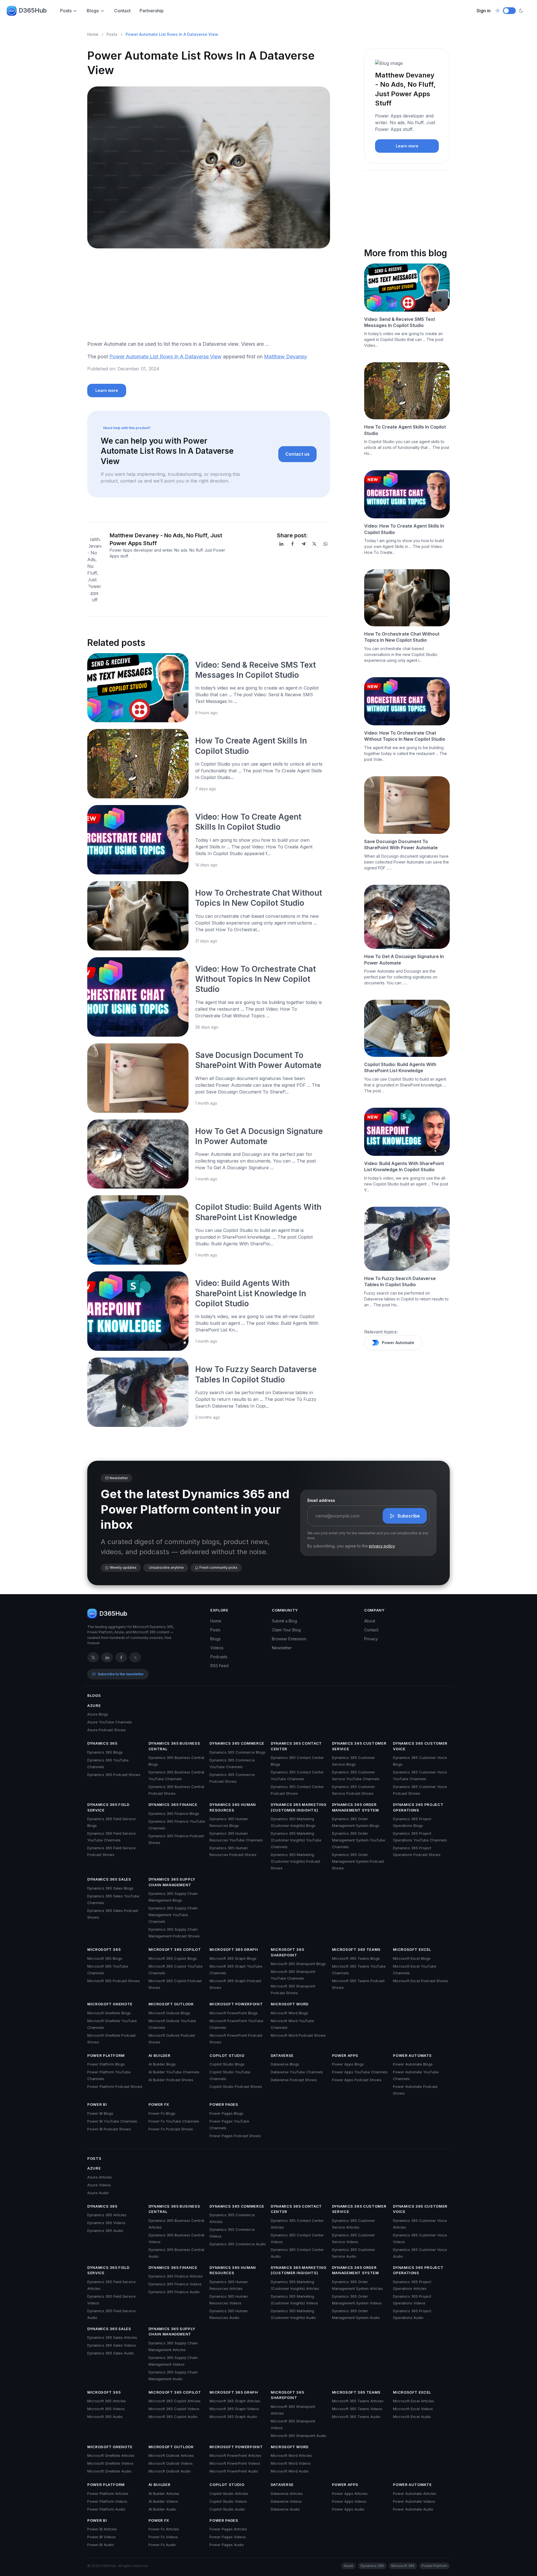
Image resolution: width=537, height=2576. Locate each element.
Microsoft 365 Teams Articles (358, 2401)
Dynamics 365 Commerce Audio (238, 2244)
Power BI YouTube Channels (112, 2121)
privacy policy (382, 1546)
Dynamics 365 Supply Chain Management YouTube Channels (173, 1915)
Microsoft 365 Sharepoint (287, 1952)
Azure (94, 1705)
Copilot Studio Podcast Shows (236, 2086)
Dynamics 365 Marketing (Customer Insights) (298, 1807)
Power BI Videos (102, 2537)
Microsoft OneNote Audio (109, 2471)
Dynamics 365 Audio (105, 2231)
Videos (217, 1648)
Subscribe (409, 1516)
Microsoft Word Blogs (289, 2013)
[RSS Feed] (135, 1657)
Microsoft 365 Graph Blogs (233, 1958)
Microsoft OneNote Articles (111, 2455)
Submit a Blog (284, 1621)
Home (93, 34)
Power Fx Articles (164, 2529)
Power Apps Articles (350, 2493)
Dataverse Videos (286, 2501)
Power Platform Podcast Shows (115, 2086)
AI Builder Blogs (162, 2064)
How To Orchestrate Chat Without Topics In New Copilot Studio (402, 637)
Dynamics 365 (102, 1743)
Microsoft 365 (104, 1949)
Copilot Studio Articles (229, 2493)
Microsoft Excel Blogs (412, 1958)
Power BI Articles (102, 2529)
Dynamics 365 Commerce (237, 1743)
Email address (321, 1500)
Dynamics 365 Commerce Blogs (237, 1752)
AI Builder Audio (162, 2509)
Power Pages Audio (227, 2545)
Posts (66, 11)
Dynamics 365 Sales (109, 1879)
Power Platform (106, 2055)
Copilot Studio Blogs (227, 2064)
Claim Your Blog (286, 1630)
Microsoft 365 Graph (234, 1949)
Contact (122, 11)
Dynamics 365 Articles (107, 2215)
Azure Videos (99, 2185)
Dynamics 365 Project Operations (418, 1807)
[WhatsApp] (326, 544)
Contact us (297, 454)
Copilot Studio (227, 2055)
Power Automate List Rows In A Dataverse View (165, 357)
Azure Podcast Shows (107, 1730)
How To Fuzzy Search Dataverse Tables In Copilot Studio (400, 1281)
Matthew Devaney (285, 357)
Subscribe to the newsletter (121, 1674)
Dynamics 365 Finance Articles (176, 2276)
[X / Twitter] (93, 1657)
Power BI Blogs (100, 2113)
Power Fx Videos (163, 2537)
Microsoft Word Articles (291, 2455)
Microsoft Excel (412, 1949)
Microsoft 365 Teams (356, 1949)
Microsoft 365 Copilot (175, 1949)
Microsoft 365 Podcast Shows (114, 1981)
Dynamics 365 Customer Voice (420, 1746)
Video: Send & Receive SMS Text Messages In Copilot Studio (400, 322)
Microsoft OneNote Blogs (109, 2013)
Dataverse (282, 2055)
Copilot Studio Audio (227, 2509)
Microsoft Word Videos (291, 2463)
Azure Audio (98, 2193)
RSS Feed (219, 1666)
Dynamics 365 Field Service (108, 1807)
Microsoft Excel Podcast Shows (421, 1981)
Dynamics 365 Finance (173, 1805)
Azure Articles (100, 2177)
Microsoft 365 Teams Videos (357, 2409)
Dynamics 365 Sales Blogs (110, 1888)
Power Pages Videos (228, 2537)
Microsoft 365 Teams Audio (356, 2417)
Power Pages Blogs (226, 2113)
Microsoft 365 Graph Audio (233, 2417)
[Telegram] (303, 544)
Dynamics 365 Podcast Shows (114, 1775)
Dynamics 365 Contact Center (296, 1746)
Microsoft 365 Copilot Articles (175, 2401)
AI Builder (160, 2055)
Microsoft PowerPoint (236, 2004)
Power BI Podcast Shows (109, 2129)
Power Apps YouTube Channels (360, 2072)
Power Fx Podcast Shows (171, 2129)
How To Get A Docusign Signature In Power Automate (404, 959)
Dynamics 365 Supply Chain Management (172, 1882)
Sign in (484, 11)
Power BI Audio (101, 2545)
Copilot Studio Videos (228, 2501)
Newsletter (282, 1648)
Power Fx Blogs (162, 2113)
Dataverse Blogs (285, 2064)
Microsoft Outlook (171, 2004)
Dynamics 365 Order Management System (355, 1807)
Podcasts (219, 1657)
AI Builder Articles (164, 2493)
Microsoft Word (290, 2004)
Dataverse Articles (287, 2493)
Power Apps (345, 2055)
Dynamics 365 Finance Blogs (174, 1813)
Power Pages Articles (228, 2529)
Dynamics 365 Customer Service (359, 1746)
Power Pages (224, 2104)
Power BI (97, 2104)
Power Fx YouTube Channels (174, 2121)
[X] (314, 544)
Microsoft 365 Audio (105, 2417)
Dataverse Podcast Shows (294, 2080)
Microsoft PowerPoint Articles (235, 2455)
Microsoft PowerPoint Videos (235, 2463)
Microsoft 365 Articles (107, 2401)
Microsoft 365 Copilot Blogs (173, 1958)
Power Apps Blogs (348, 2064)
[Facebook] (293, 544)
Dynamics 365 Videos (106, 2223)
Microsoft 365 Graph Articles (235, 2401)
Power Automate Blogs (413, 2064)
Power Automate (398, 1343)
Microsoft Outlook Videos (171, 2463)
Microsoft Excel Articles (414, 2401)
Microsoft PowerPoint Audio (234, 2471)
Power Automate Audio (413, 2509)
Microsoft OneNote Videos (110, 2463)
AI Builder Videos (163, 2501)
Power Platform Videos (107, 2501)
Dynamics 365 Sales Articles (112, 2337)
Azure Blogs (98, 1714)
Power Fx (159, 2104)
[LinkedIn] (281, 544)
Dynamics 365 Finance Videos (175, 2284)
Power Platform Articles (108, 2493)
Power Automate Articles (415, 2493)
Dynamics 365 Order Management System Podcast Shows (358, 1861)
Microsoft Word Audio (290, 2471)
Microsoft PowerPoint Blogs (234, 2013)
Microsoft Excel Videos (413, 2409)
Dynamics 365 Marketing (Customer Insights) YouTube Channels (296, 1840)
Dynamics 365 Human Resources (233, 1807)
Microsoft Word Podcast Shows (298, 2035)
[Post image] (138, 688)
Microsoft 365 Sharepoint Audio (299, 2436)
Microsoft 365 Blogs (105, 1958)
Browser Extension (289, 1639)
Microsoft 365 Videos (106, 2409)
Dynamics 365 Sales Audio (111, 2353)
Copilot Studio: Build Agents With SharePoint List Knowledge (400, 1067)
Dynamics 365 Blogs (105, 1752)
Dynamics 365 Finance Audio (174, 2292)
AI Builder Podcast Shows (171, 2080)
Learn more (107, 390)
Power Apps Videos (349, 2501)
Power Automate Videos (414, 2501)
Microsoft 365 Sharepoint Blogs (298, 1964)
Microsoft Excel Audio (412, 2417)
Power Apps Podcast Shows (357, 2080)
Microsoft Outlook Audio (170, 2471)
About (370, 1621)
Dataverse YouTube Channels (297, 2072)
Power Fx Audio (162, 2545)
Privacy (371, 1639)
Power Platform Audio (106, 2509)
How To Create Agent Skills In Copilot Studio (405, 430)
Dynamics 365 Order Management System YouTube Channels (359, 1840)
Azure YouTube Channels (110, 1722)
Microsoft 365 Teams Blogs (356, 1958)
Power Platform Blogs (106, 2064)
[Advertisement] (209, 297)
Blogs (93, 11)
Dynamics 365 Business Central (174, 1746)
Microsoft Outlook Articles (171, 2455)
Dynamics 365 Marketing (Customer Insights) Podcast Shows (295, 1861)
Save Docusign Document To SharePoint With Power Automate (401, 844)
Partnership (152, 11)
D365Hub (33, 10)
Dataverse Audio (285, 2509)
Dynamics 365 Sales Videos (112, 2345)
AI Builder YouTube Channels (174, 2072)
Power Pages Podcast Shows (235, 2136)
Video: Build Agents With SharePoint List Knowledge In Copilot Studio (251, 1293)
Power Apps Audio (348, 2509)
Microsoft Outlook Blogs (169, 2013)
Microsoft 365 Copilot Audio (173, 2417)
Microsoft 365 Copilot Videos (174, 2409)
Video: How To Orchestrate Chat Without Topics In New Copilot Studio (255, 979)
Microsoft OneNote (110, 2004)
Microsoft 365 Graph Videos (234, 2409)
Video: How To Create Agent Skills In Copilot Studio (404, 529)
